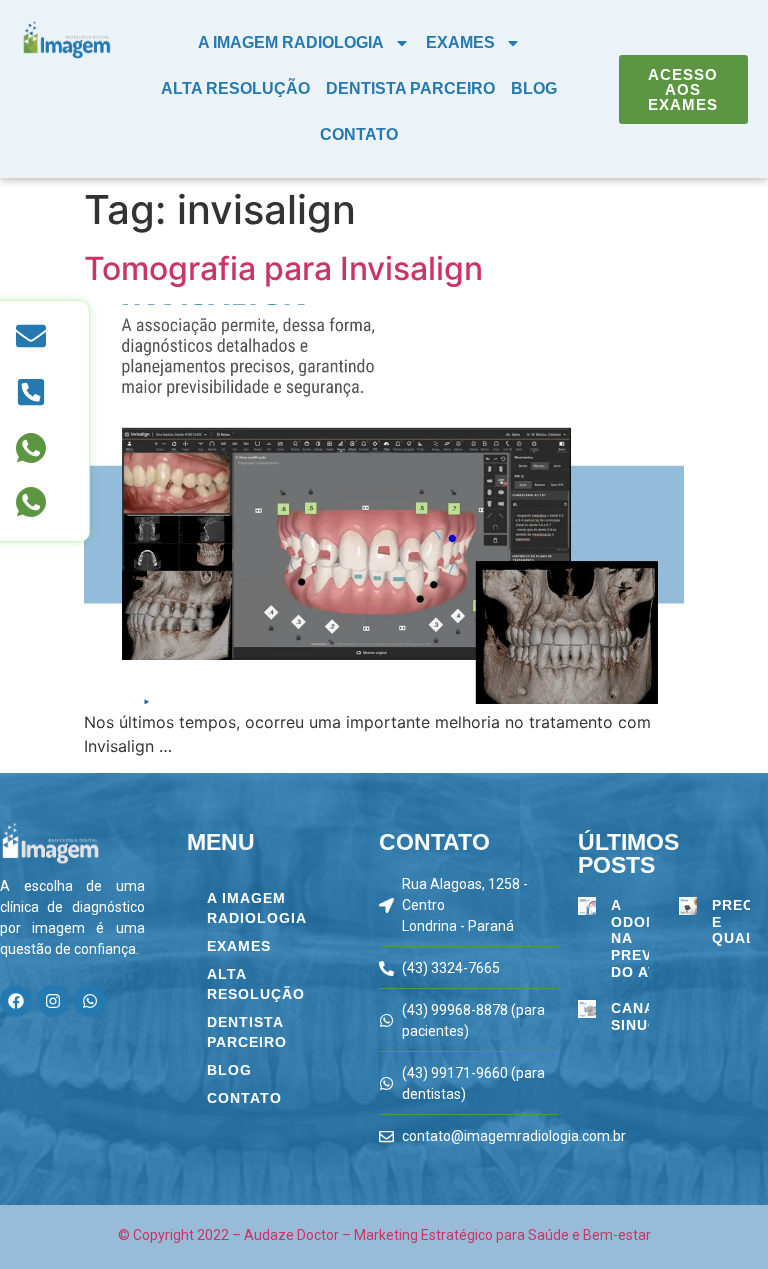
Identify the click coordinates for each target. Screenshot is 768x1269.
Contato (359, 134)
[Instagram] (53, 1001)
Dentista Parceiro (410, 88)
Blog (534, 88)
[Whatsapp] (90, 1001)
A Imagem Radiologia (291, 42)
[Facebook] (16, 1001)
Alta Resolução (235, 88)
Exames (460, 42)
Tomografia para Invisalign (283, 268)
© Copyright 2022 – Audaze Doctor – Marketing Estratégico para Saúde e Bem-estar (384, 1235)
